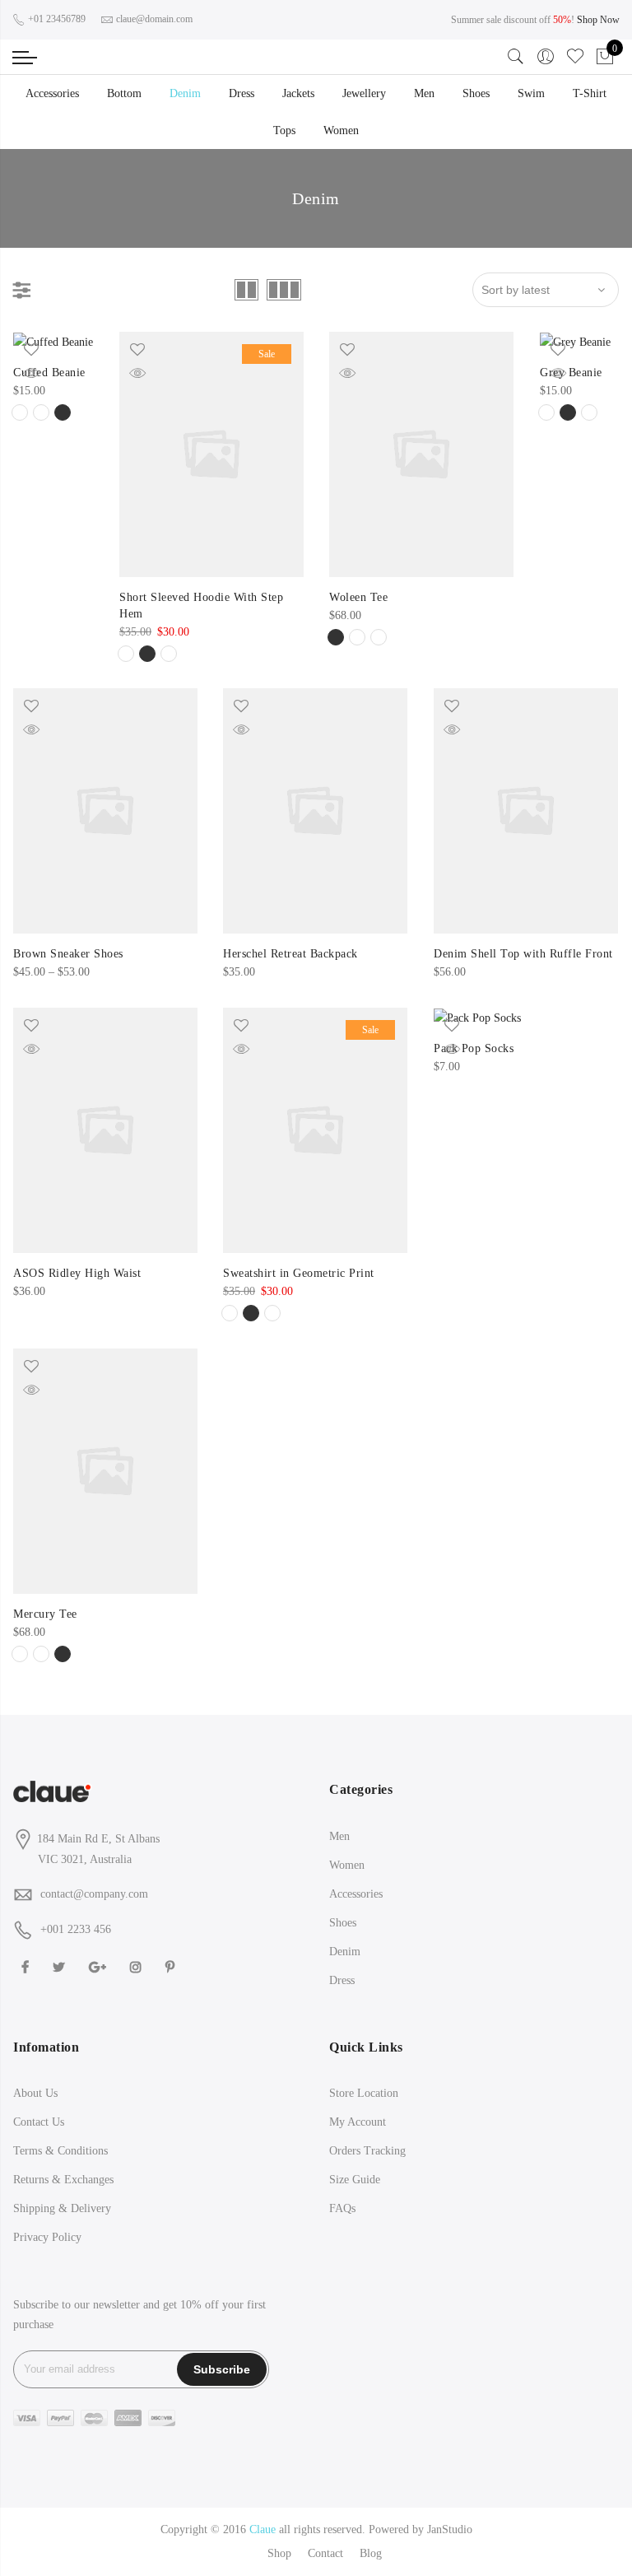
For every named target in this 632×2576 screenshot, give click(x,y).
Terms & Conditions (60, 2151)
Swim (531, 93)
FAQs (342, 2208)
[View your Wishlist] (575, 57)
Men (424, 93)
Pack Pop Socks (474, 1048)
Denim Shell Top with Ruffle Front (523, 954)
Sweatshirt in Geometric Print (299, 1273)
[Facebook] (27, 1966)
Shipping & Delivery (62, 2208)
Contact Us (39, 2122)
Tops (284, 130)
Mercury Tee (45, 1614)
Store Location (364, 2093)
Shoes (476, 93)
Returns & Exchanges (63, 2180)
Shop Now (598, 20)
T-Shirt (590, 93)
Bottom (124, 93)
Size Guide (355, 2180)
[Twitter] (61, 1966)
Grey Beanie (571, 373)
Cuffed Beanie (49, 373)
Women (341, 130)
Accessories (52, 93)
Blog (371, 2553)
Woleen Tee (358, 597)
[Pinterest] (172, 1966)
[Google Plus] (100, 1966)
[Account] (546, 57)
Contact (325, 2553)
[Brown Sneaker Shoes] (105, 811)
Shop (279, 2553)
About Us (35, 2093)
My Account (358, 2122)
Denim (185, 93)
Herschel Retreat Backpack (290, 954)
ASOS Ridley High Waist (77, 1273)
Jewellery (364, 93)
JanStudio (450, 2529)
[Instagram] (138, 1966)
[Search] (516, 57)
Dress (242, 93)
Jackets (298, 93)
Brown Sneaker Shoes (68, 954)
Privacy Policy (47, 2237)
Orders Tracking (367, 2151)
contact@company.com (94, 1894)
